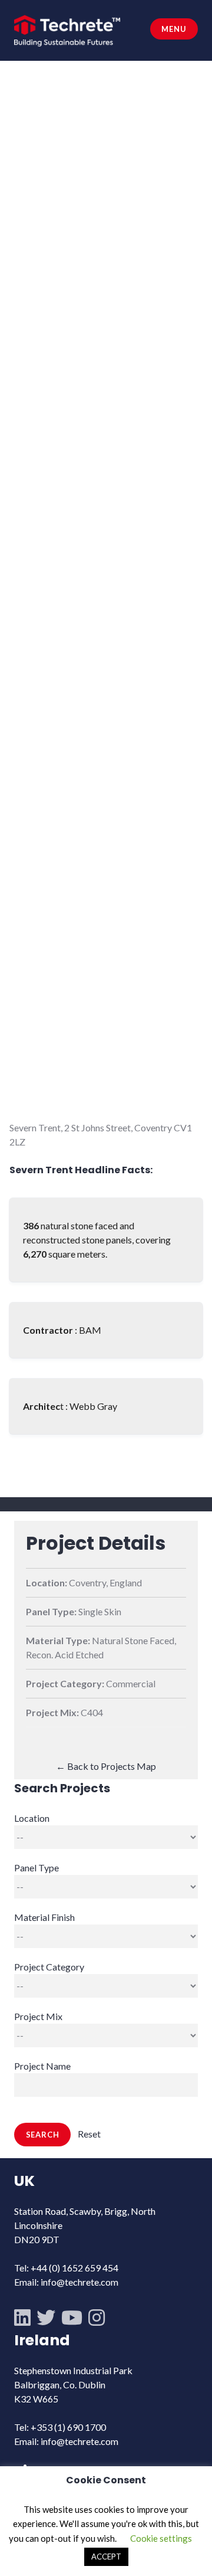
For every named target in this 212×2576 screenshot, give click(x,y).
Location (32, 1818)
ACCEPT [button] (106, 2557)
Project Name (42, 2066)
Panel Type (37, 1868)
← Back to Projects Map (106, 1766)
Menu (174, 29)
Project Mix (38, 2016)
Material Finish (44, 1917)
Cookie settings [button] (161, 2538)
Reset (89, 2134)
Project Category (49, 1967)
